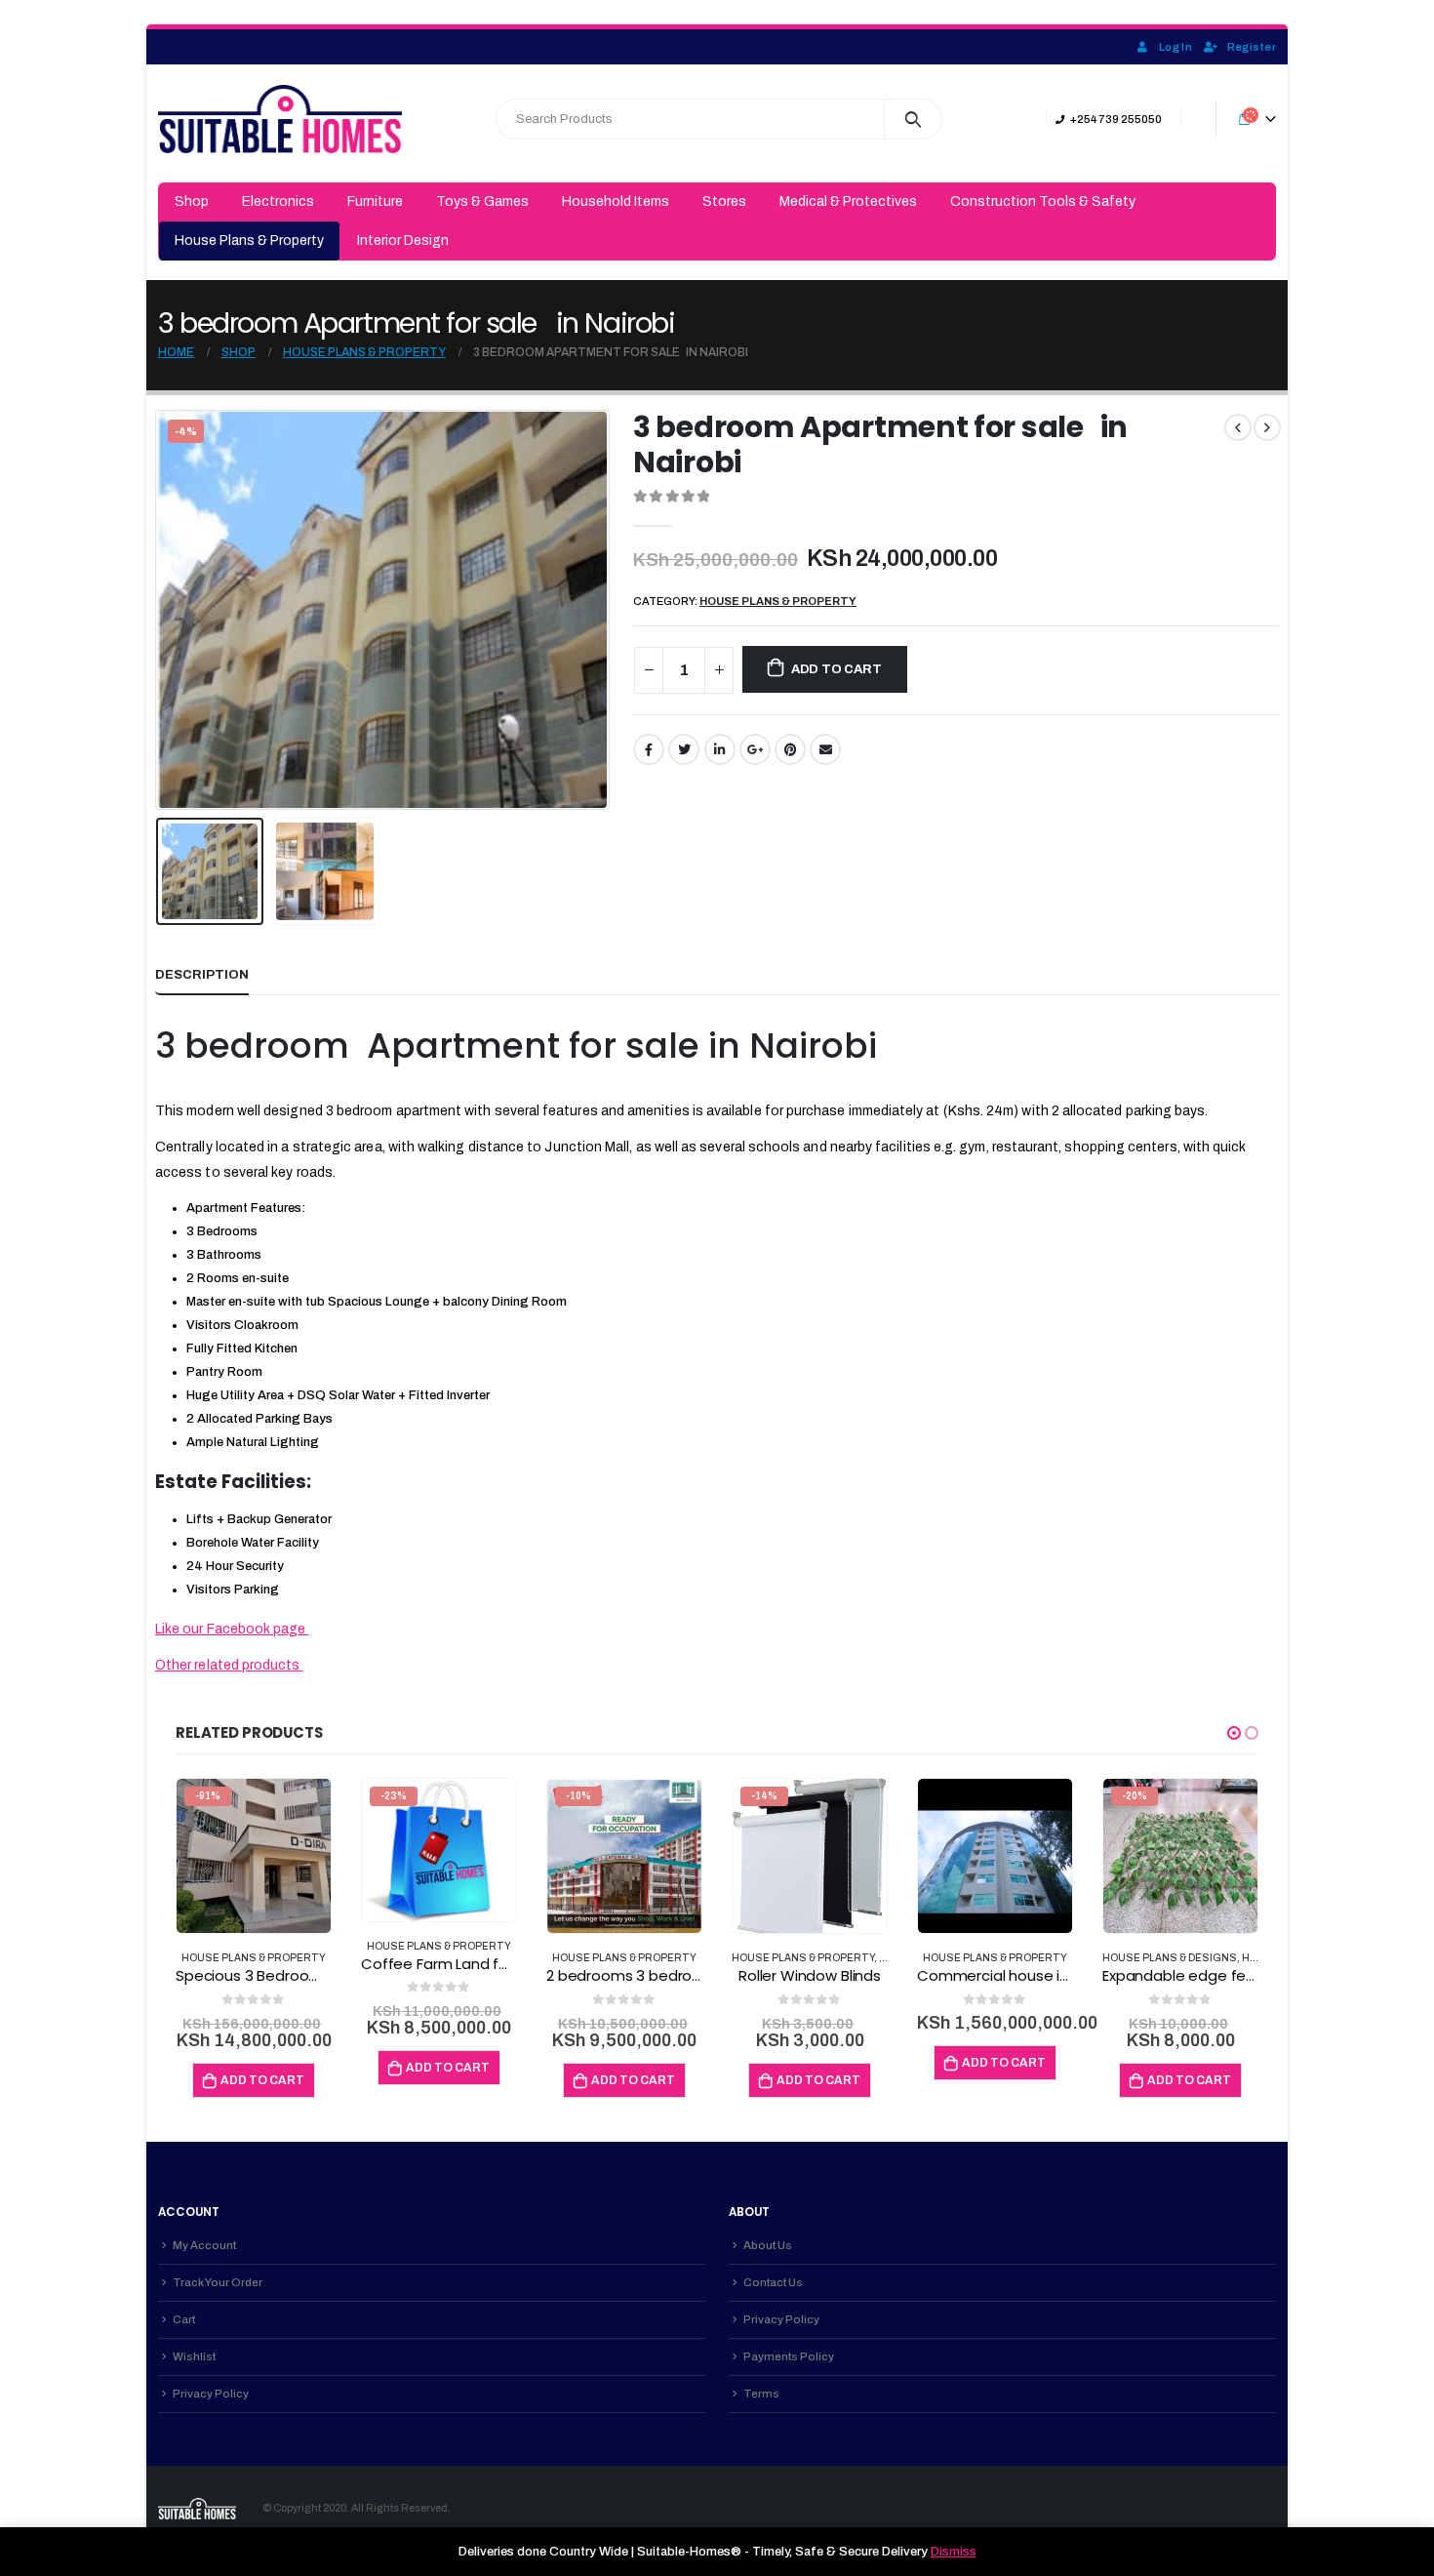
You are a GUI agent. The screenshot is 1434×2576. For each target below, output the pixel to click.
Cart (184, 2319)
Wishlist (194, 2356)
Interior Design (403, 241)
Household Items (616, 201)
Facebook (649, 749)
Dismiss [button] (954, 2552)
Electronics (278, 201)
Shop (192, 201)
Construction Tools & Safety (1043, 201)
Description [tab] (202, 975)
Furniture (375, 201)
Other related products (229, 1665)
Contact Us (773, 2282)
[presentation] (160, 610)
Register (1252, 47)
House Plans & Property (249, 241)
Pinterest (790, 749)
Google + (755, 749)
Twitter (684, 749)
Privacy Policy (211, 2394)
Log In (1175, 47)
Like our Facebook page (232, 1629)
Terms (761, 2394)
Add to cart (836, 669)
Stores (724, 201)
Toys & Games (482, 201)
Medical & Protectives (848, 201)
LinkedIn (720, 749)
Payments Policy (789, 2356)
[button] (1234, 1733)
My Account (204, 2245)
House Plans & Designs (1170, 1958)
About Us (768, 2245)
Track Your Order (218, 2282)
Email (825, 749)
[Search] (914, 119)
